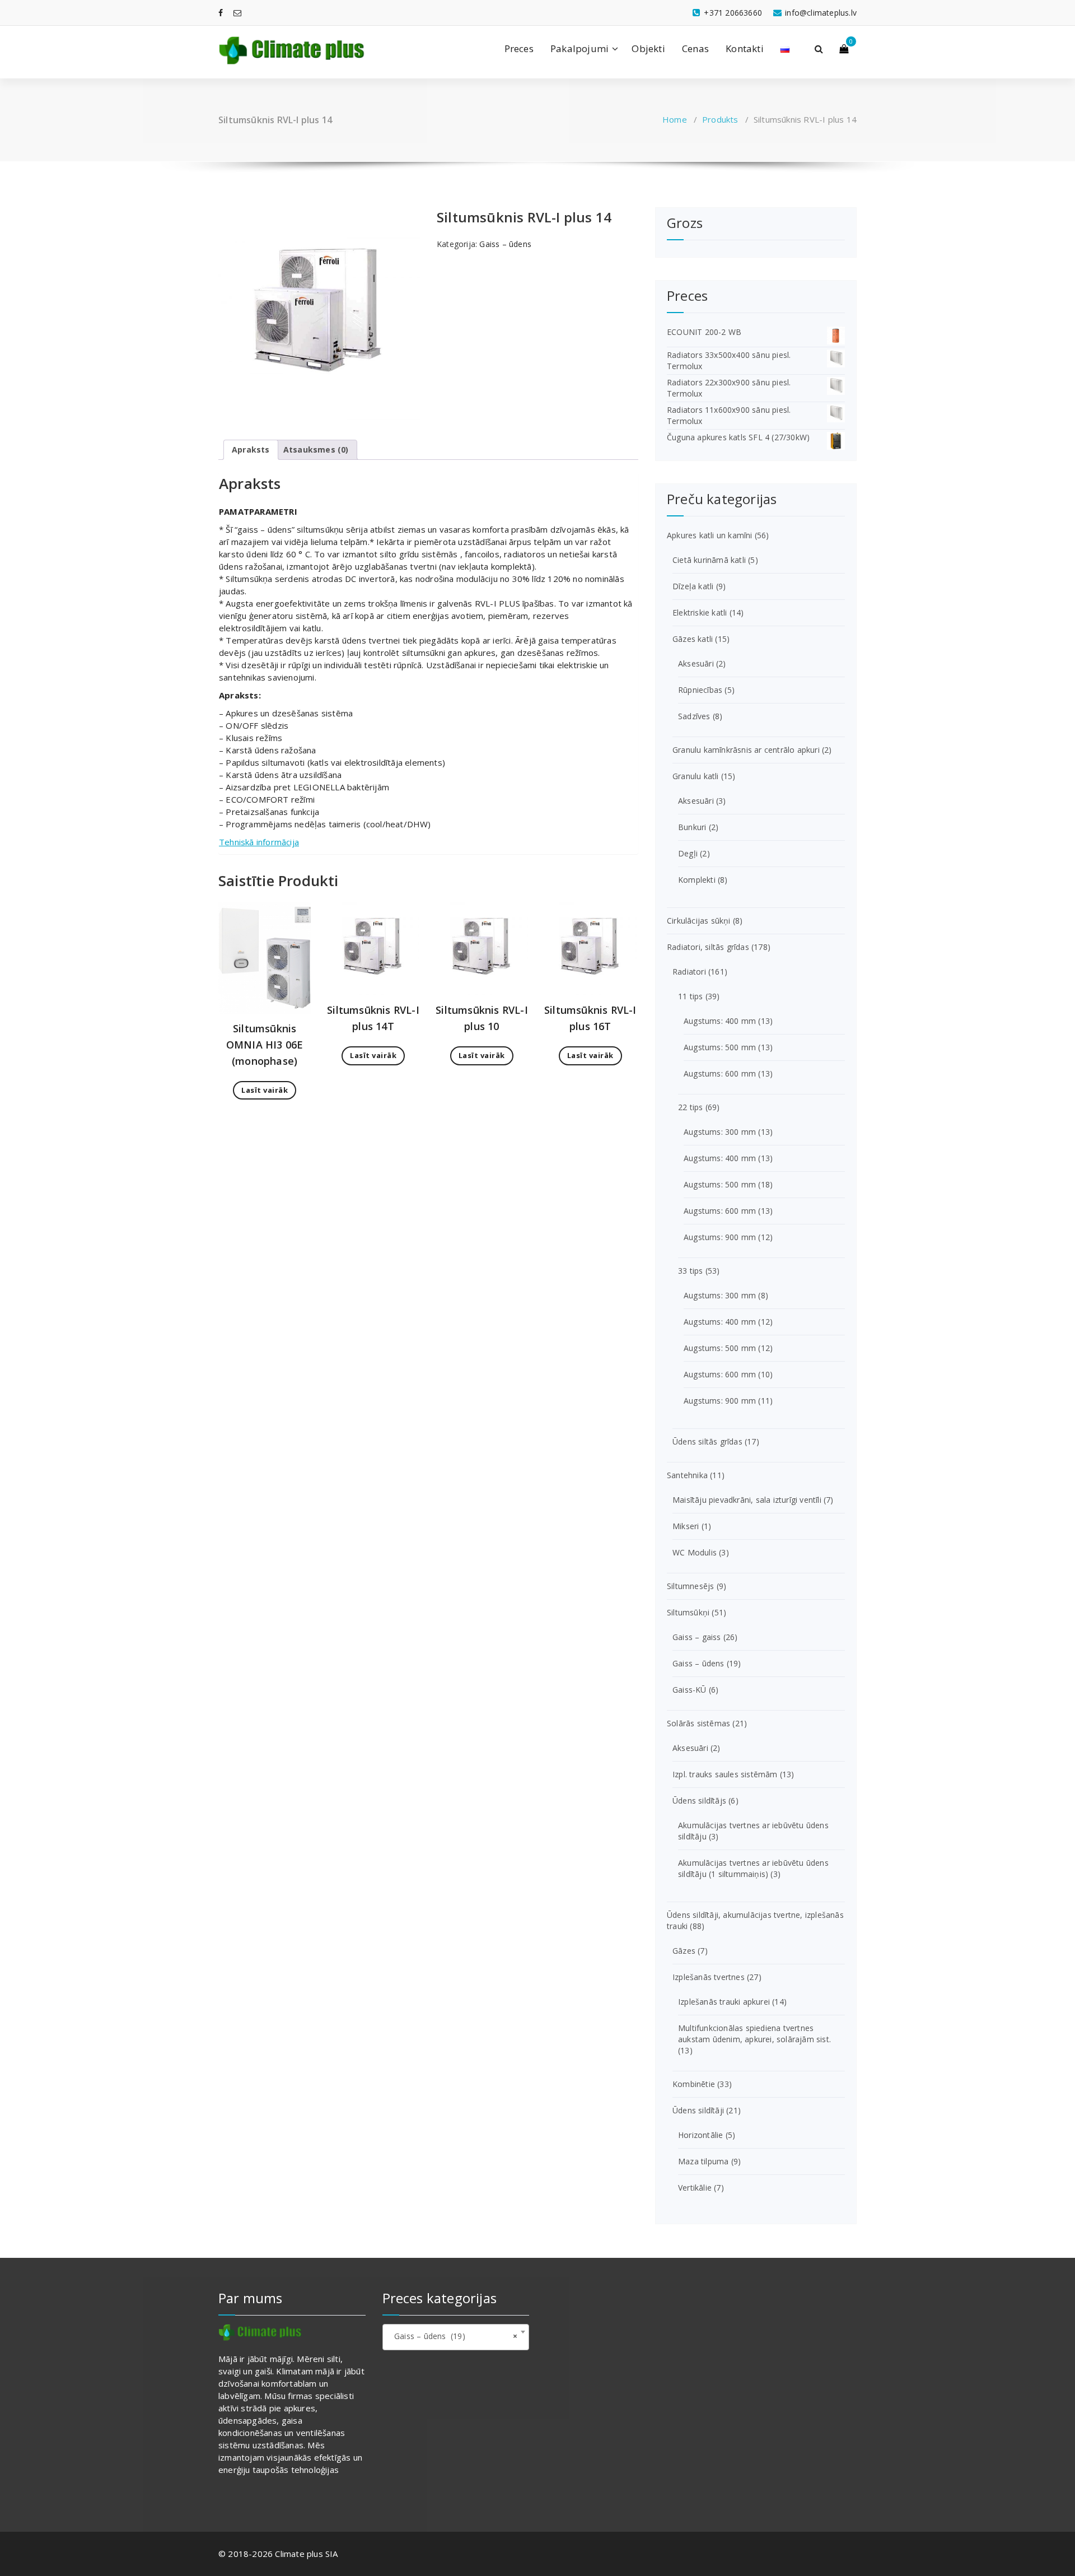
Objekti (648, 48)
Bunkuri (692, 827)
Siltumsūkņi (688, 1612)
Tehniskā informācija (259, 842)
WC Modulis (695, 1552)
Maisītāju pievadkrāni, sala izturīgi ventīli (747, 1500)
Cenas (695, 48)
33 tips (690, 1271)
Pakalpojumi (579, 48)
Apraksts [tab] (251, 449)
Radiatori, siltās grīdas (708, 947)
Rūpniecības (700, 690)
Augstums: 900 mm (720, 1237)
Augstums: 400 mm (720, 1021)
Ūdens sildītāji (698, 2110)
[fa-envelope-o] (237, 13)
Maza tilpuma (703, 2161)
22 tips (690, 1107)
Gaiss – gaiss (697, 1637)
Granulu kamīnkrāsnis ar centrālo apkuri (746, 750)
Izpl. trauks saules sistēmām (725, 1774)
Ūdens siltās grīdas (707, 1441)
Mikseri (686, 1526)
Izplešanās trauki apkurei (724, 2002)
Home (675, 119)
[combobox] (456, 2337)
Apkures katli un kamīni (710, 535)
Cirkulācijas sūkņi (699, 921)
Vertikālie (695, 2188)
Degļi (688, 853)
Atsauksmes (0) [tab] (316, 449)
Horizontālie (700, 2135)
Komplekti (697, 880)
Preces (519, 48)
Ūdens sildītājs (699, 1801)
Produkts (720, 119)
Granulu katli (696, 776)
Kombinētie (694, 2084)
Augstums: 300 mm (720, 1132)
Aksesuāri (696, 663)
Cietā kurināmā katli (709, 560)
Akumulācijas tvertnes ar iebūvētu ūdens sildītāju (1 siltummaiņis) (753, 1868)
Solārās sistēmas (698, 1723)
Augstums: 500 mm (720, 1047)
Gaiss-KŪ (690, 1690)
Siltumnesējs (690, 1586)
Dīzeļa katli (693, 586)
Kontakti (745, 48)
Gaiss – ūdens (505, 244)
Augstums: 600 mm (720, 1073)
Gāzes (684, 1951)
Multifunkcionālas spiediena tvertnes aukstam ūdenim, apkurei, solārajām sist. (754, 2034)
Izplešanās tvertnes (709, 1977)
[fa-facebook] (221, 13)
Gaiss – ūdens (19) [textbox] (453, 2336)
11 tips (690, 996)
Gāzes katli (693, 639)
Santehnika (687, 1475)
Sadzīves (694, 716)
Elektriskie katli (700, 612)
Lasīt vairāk (265, 1090)
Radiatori (689, 972)
